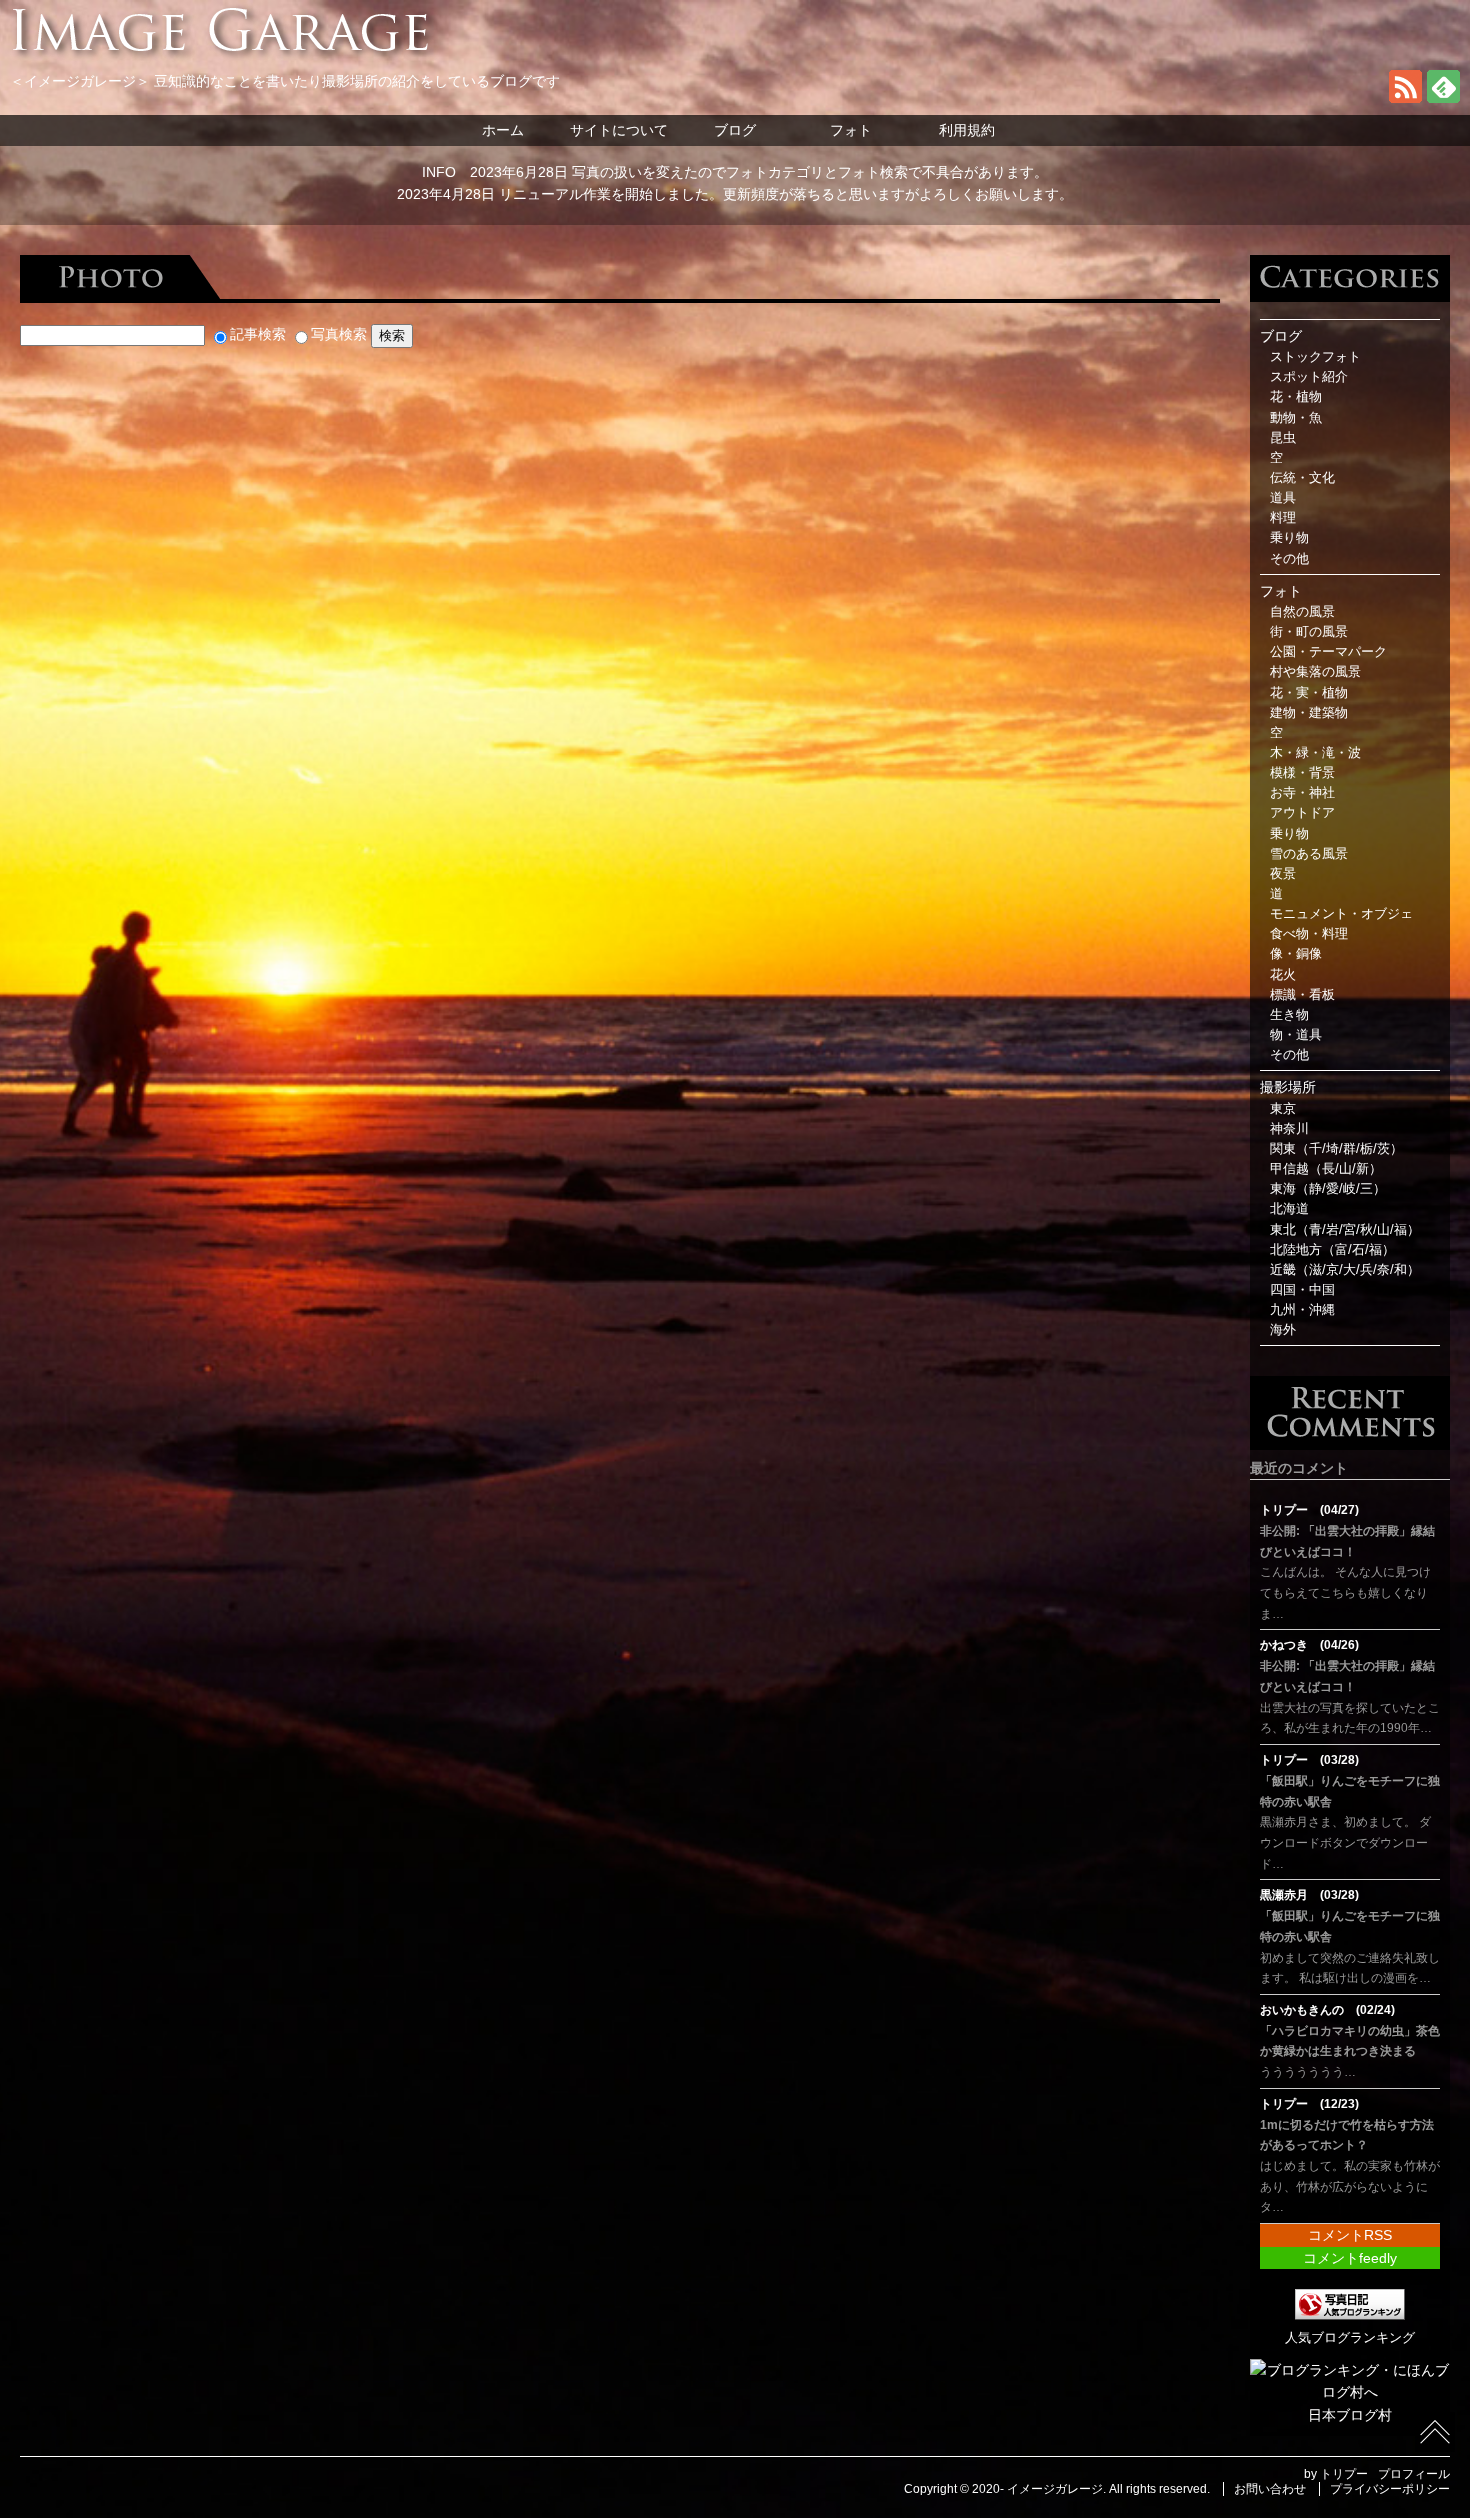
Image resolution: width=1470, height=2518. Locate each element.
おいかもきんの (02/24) (1327, 2010)
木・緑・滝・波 (1315, 753)
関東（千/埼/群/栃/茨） (1336, 1149)
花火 (1283, 975)
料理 (1283, 518)
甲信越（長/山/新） (1326, 1169)
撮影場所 (1288, 1087)
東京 (1283, 1109)
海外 (1283, 1330)
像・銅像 (1296, 954)
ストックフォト (1315, 357)
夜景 (1283, 874)
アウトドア (1302, 813)
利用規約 (967, 130)
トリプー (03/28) (1309, 1760)
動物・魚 (1296, 418)
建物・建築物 (1309, 713)
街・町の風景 (1309, 632)
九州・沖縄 (1302, 1310)
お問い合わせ (1270, 2489)
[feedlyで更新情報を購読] (1443, 98)
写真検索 (339, 334)
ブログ (735, 130)
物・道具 (1296, 1035)
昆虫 (1283, 438)
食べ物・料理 (1309, 934)
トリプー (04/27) (1309, 1510)
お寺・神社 (1302, 793)
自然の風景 (1302, 612)
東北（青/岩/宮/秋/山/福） (1345, 1230)
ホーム (503, 130)
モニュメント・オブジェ (1341, 914)
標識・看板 (1302, 995)
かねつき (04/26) (1309, 1645)
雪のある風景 (1309, 854)
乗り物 (1289, 538)
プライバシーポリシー (1390, 2489)
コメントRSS (1350, 2235)
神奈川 (1289, 1129)
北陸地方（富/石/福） (1332, 1250)
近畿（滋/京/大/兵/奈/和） (1345, 1270)
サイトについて (619, 130)
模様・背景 (1302, 773)
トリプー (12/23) (1309, 2104)
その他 (1289, 559)
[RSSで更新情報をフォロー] (1405, 98)
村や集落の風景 (1315, 672)
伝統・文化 (1302, 478)
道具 (1283, 498)
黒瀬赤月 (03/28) (1309, 1895)
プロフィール (1414, 2474)
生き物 (1289, 1015)
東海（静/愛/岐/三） (1328, 1189)
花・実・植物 (1309, 693)
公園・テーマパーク (1328, 652)
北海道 (1289, 1209)
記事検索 (258, 334)
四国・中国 (1302, 1290)
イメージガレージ (1055, 2489)
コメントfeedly (1350, 2258)
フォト (851, 130)
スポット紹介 (1309, 377)
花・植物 (1296, 397)
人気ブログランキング (1350, 2338)
